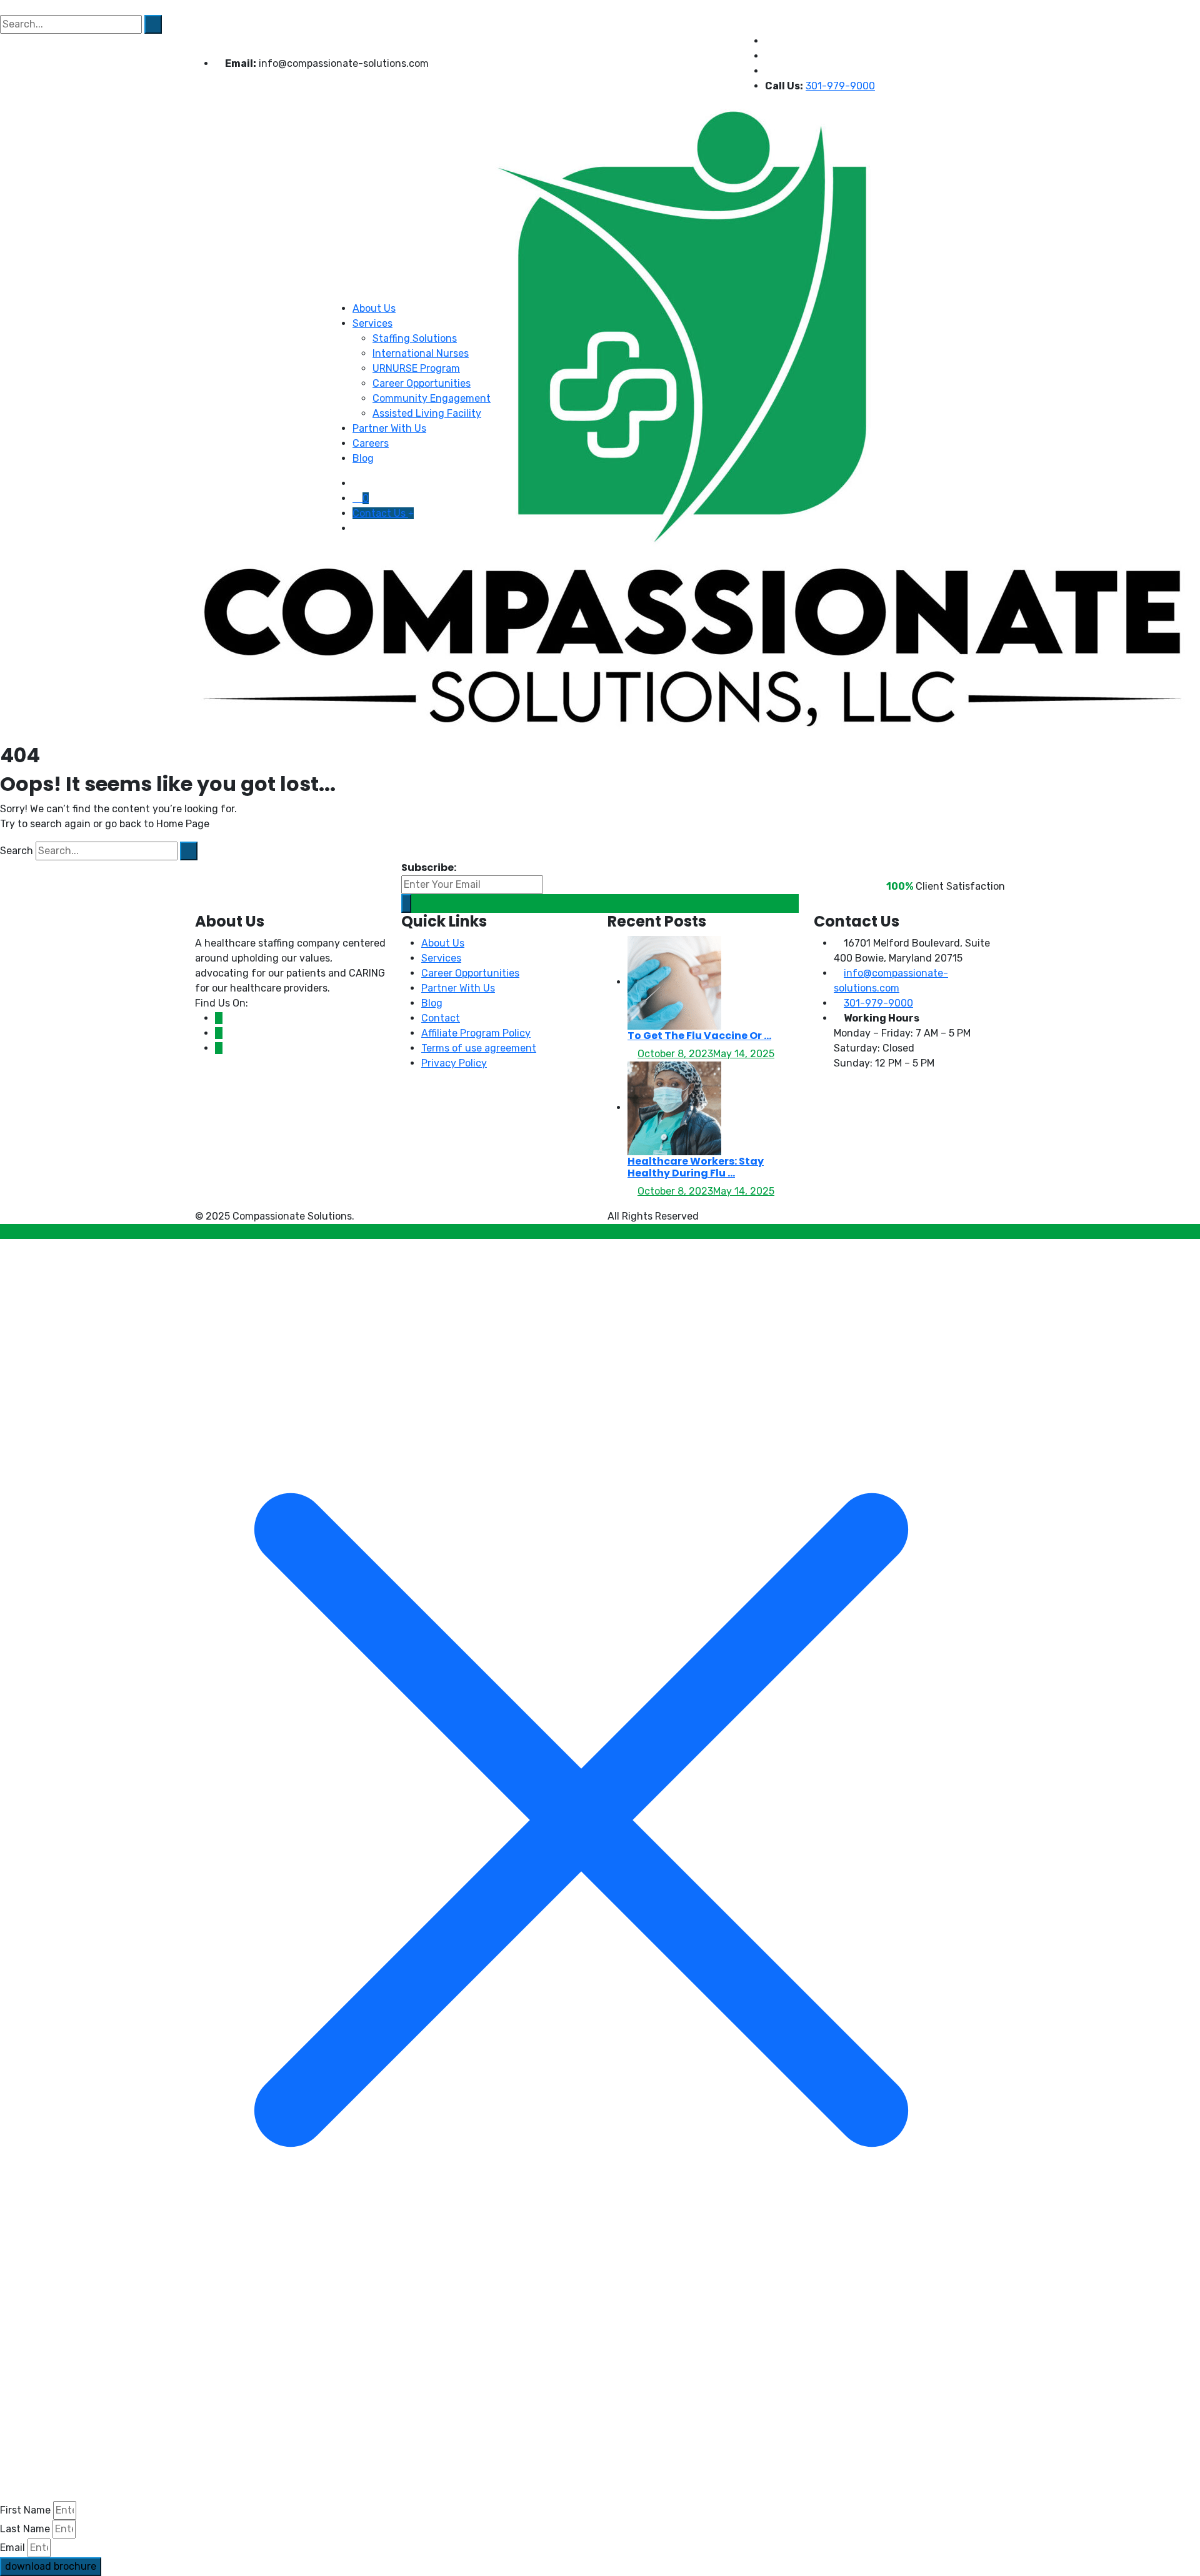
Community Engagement (432, 398)
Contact (441, 1018)
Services (372, 323)
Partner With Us (389, 428)
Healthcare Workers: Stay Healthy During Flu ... (696, 1167)
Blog (363, 458)
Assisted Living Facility (427, 413)
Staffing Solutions (415, 338)
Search (17, 851)
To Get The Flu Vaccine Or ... (699, 1036)
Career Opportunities (422, 383)
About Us (374, 308)
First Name (25, 2510)
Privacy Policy (454, 1063)
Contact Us (380, 513)
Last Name (25, 2529)
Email (12, 2548)
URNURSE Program (416, 368)
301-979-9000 (878, 1003)
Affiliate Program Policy (476, 1033)
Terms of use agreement (479, 1048)
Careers (371, 443)
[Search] (189, 851)
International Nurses (421, 353)
